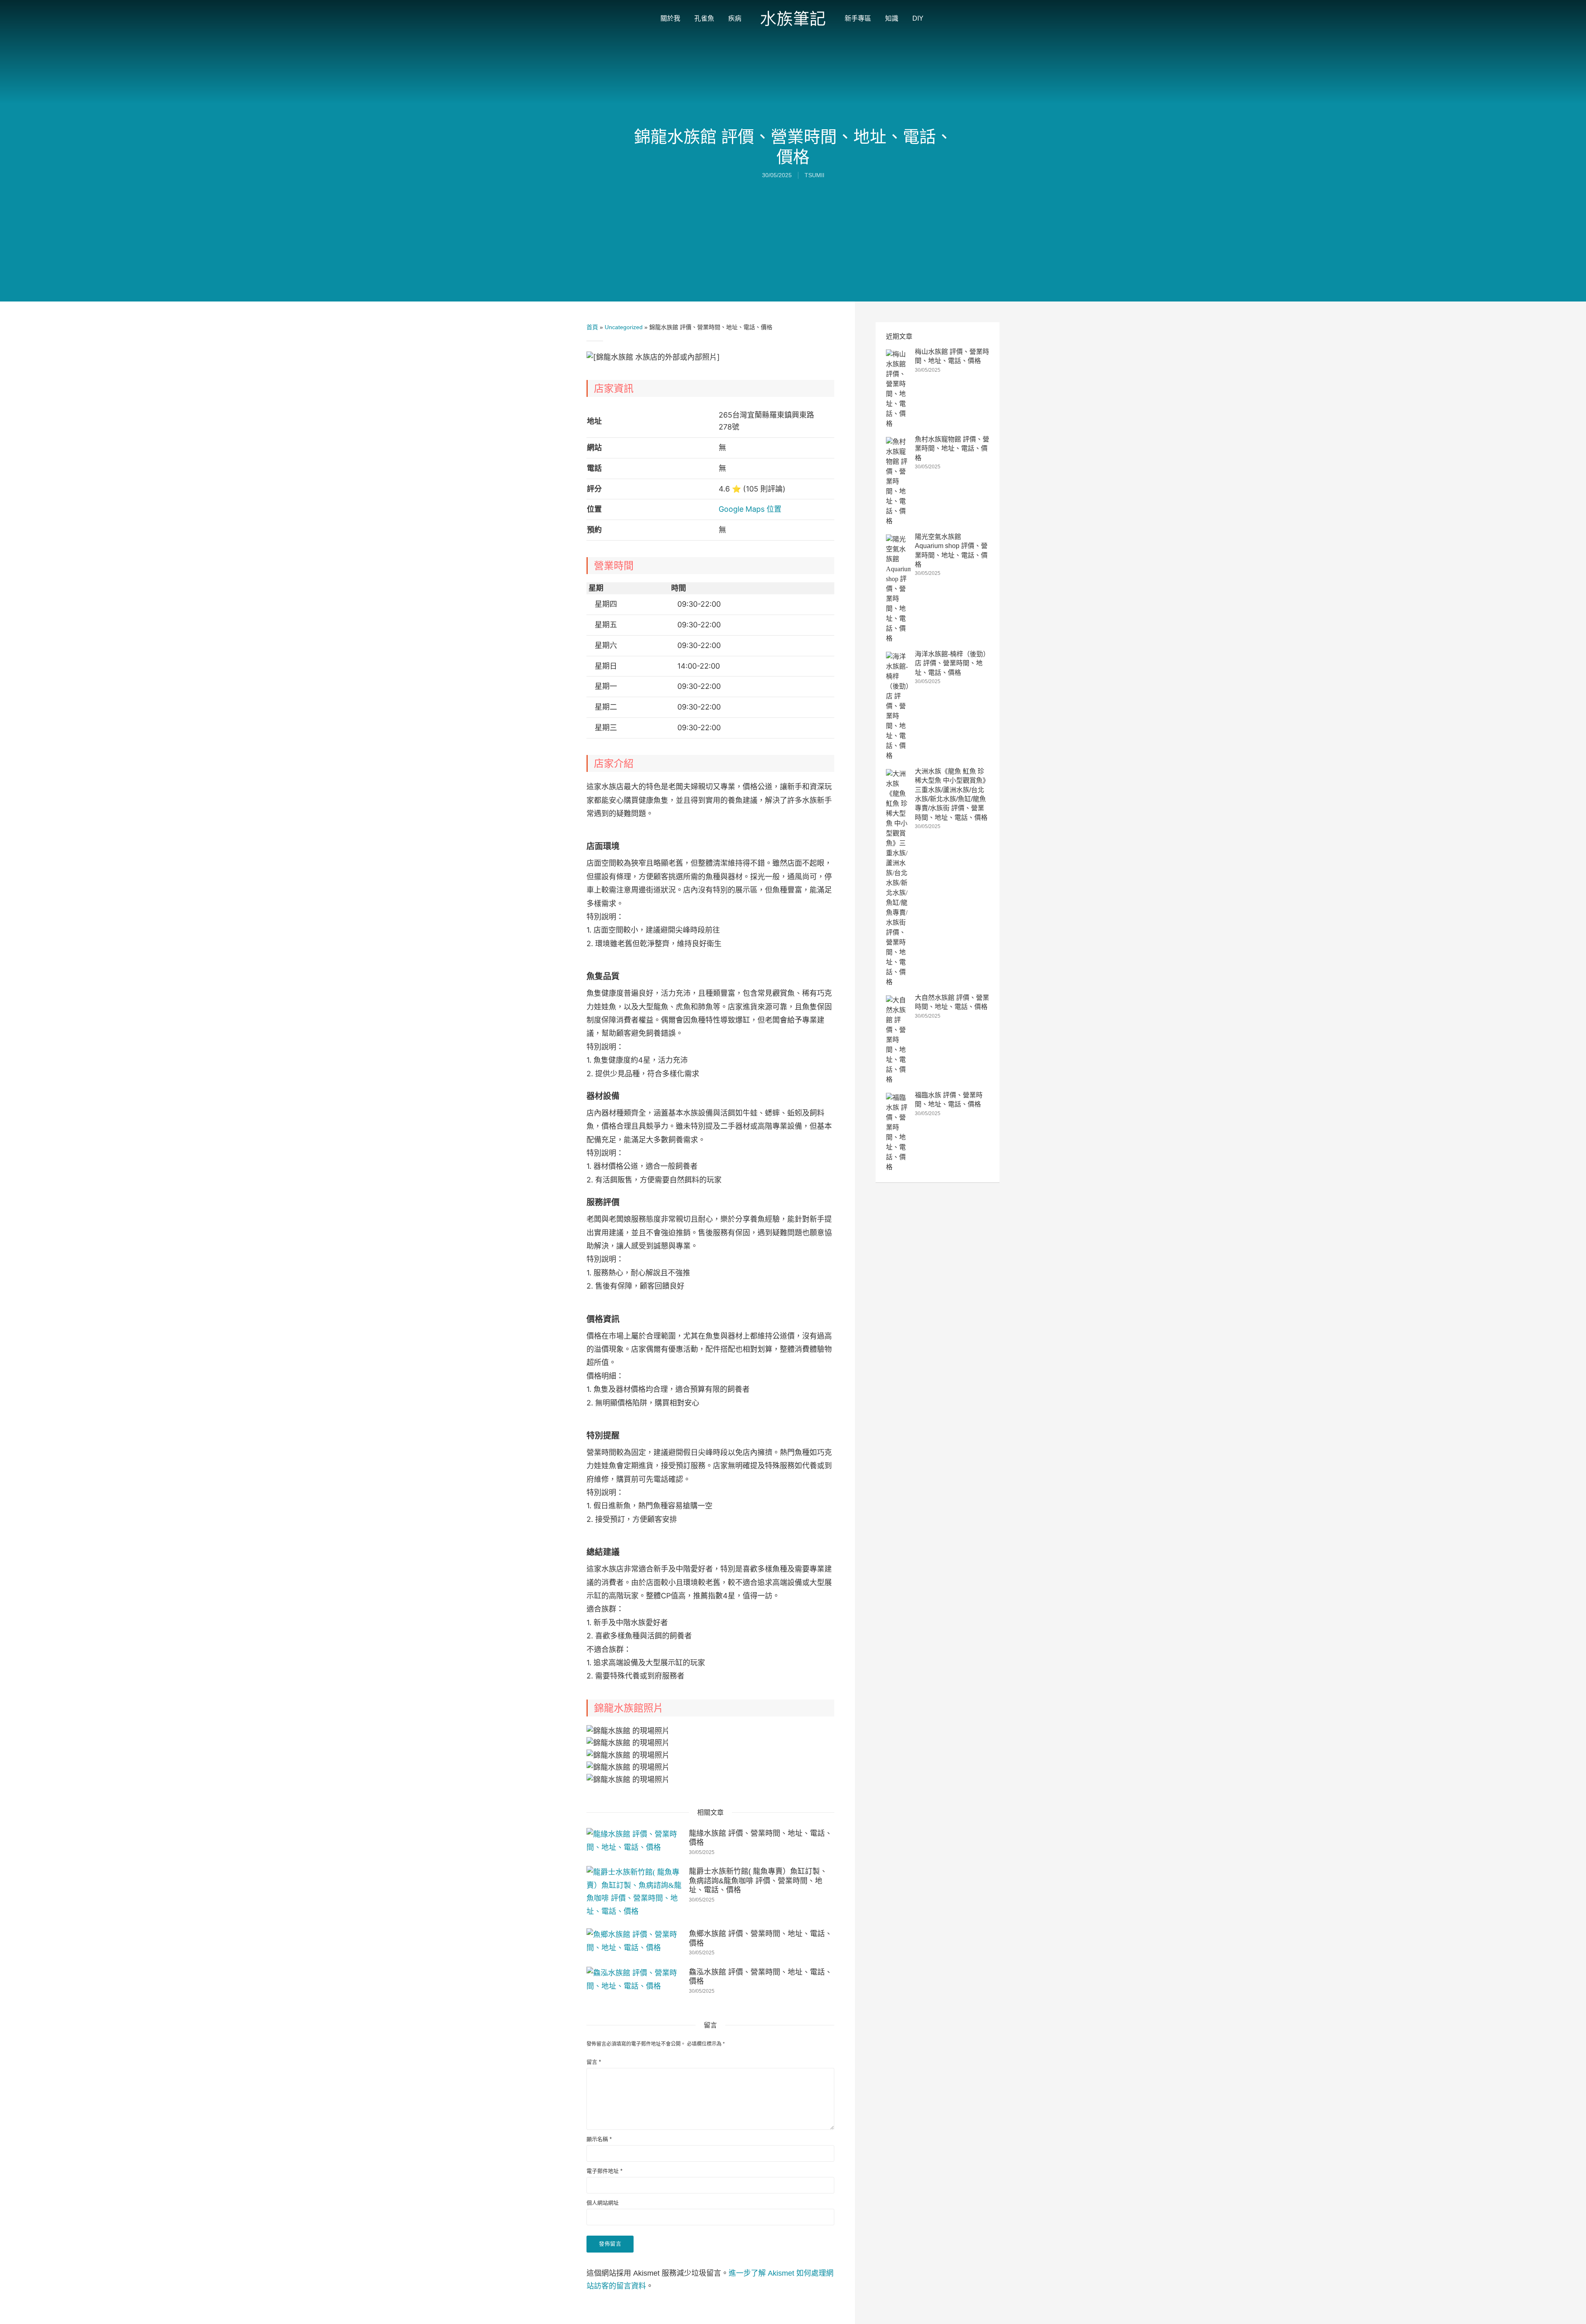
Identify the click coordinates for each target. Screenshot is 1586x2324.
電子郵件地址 (604, 2171)
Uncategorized (624, 327)
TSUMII (814, 175)
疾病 (735, 18)
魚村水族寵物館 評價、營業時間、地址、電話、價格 (952, 449)
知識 (892, 18)
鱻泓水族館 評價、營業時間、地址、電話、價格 (761, 1977)
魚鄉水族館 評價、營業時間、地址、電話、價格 (761, 1938)
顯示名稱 (599, 2139)
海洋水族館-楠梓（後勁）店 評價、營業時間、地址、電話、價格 (951, 663)
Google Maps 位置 (750, 509)
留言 (594, 2062)
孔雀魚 (704, 18)
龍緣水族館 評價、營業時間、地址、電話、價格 (761, 1838)
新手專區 (858, 18)
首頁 (592, 327)
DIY (918, 18)
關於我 (670, 18)
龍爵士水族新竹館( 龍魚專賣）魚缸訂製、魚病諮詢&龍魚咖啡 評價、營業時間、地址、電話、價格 (758, 1881)
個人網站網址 (603, 2203)
